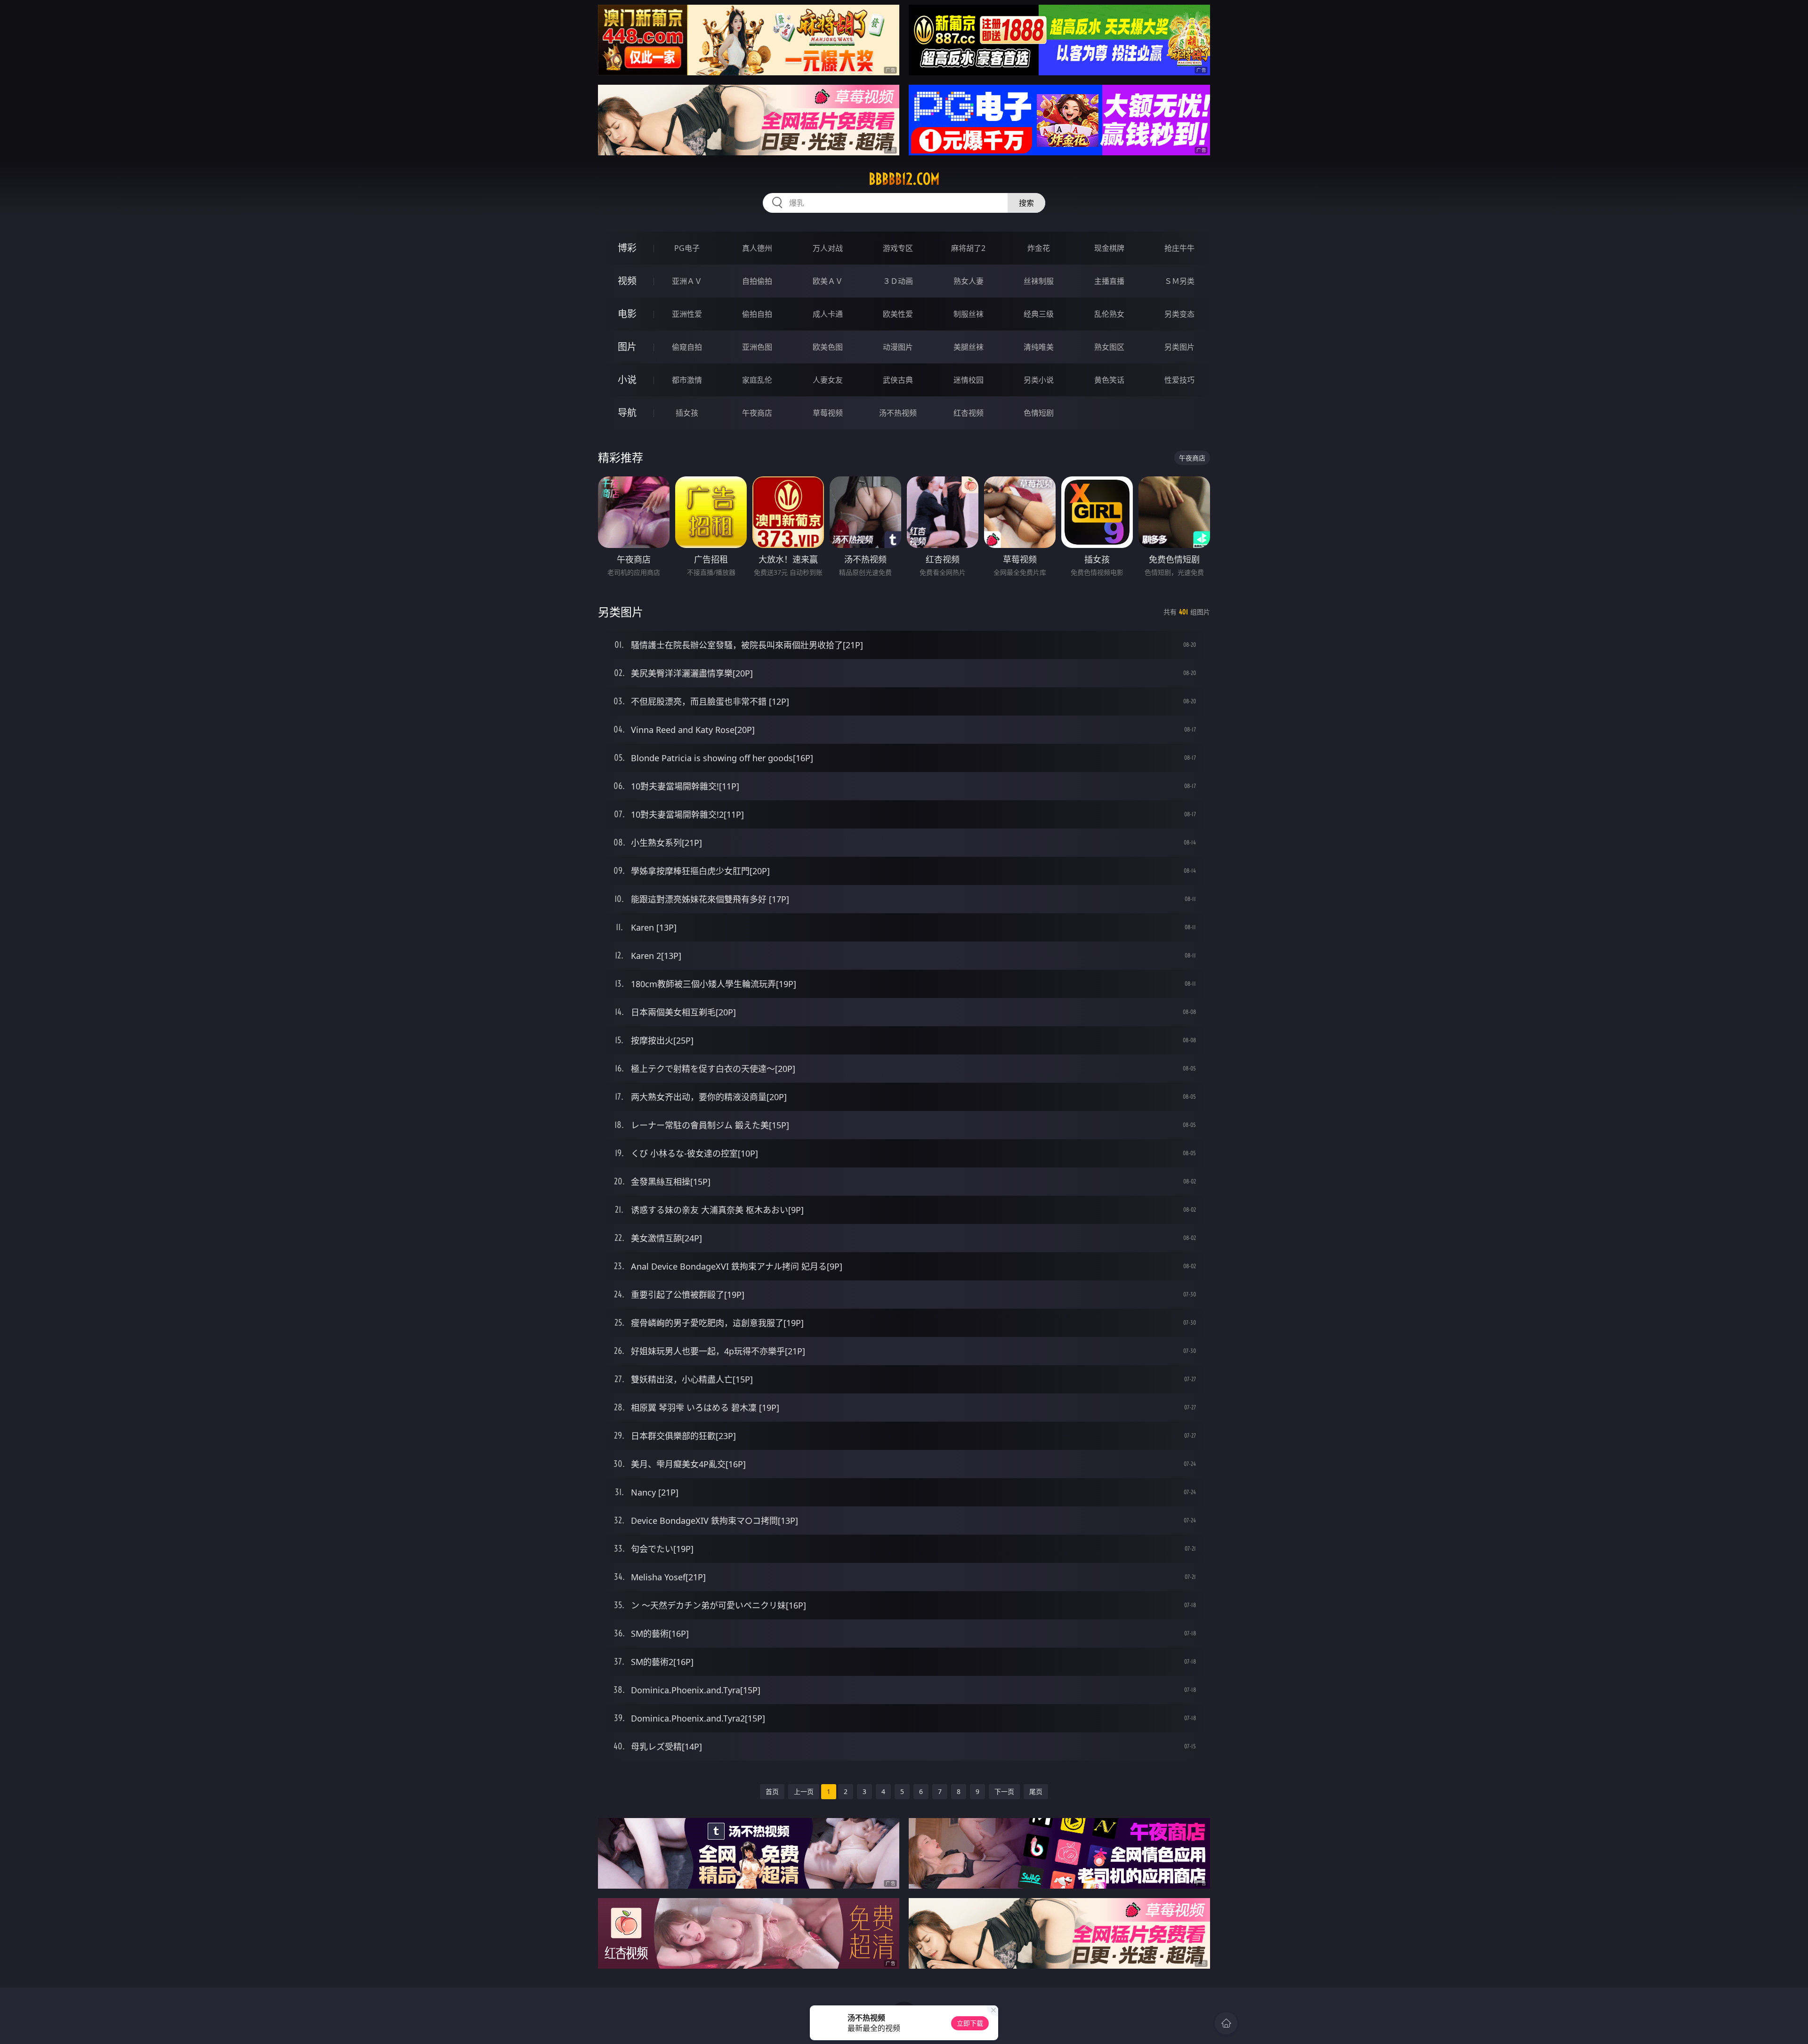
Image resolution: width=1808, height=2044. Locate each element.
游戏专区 (898, 248)
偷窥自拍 (687, 347)
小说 (627, 380)
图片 (627, 347)
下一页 (1004, 1791)
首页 (772, 1791)
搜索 (1026, 203)
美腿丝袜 (969, 347)
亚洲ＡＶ (687, 281)
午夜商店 (757, 413)
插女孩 (687, 413)
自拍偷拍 (757, 281)
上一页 (804, 1791)
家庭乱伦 (757, 380)
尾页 (1036, 1791)
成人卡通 (828, 314)
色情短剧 (1039, 413)
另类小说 (1039, 380)
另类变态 (1179, 314)
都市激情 (687, 380)
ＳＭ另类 (1179, 281)
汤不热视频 (898, 413)
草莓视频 (828, 413)
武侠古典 (898, 380)
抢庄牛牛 (1179, 248)
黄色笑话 (1109, 380)
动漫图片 (898, 347)
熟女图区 (1109, 347)
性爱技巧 (1179, 380)
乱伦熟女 (1109, 314)
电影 (627, 314)
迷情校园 (969, 380)
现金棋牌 (1109, 248)
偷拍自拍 (757, 314)
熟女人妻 (969, 281)
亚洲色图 (757, 347)
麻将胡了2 (968, 248)
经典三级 (1039, 314)
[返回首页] (1226, 2023)
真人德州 (757, 248)
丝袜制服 (1039, 281)
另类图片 (1179, 347)
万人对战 (828, 248)
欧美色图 (828, 347)
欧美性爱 (898, 314)
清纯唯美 (1039, 347)
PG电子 (687, 248)
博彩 (627, 248)
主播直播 (1109, 281)
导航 (627, 413)
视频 (627, 281)
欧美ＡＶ (828, 281)
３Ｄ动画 (898, 281)
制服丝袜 (969, 314)
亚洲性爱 (687, 314)
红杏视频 (969, 413)
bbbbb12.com (904, 179)
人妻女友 (828, 380)
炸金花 (1039, 248)
